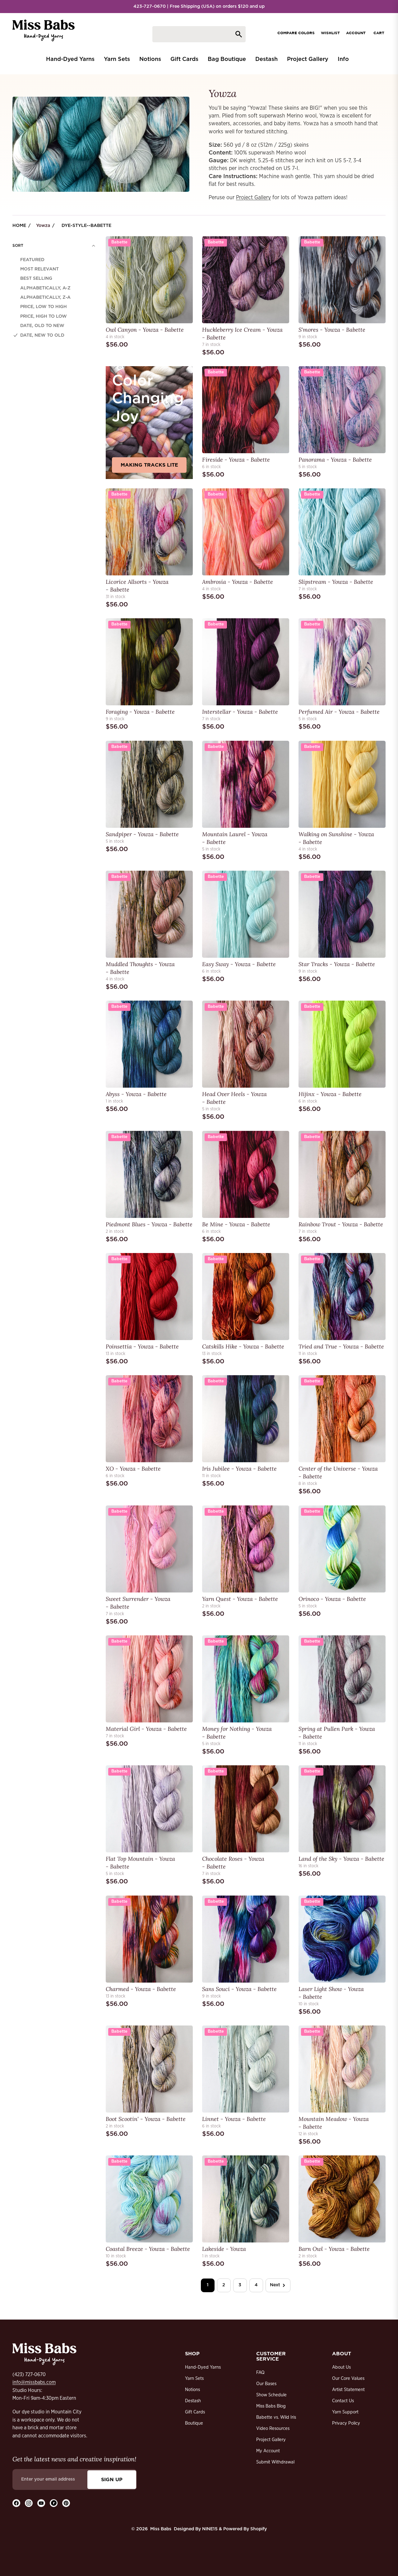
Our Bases (266, 2384)
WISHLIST (330, 33)
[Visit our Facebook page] (16, 2503)
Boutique (194, 2423)
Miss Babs (161, 2529)
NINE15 (210, 2529)
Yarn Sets (194, 2378)
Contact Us (343, 2401)
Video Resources (273, 2429)
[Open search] (199, 34)
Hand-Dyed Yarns (203, 2367)
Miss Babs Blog (271, 2406)
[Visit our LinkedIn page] (54, 2503)
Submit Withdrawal (275, 2462)
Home (19, 226)
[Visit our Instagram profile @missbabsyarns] (29, 2503)
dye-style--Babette (86, 226)
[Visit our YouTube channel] (41, 2503)
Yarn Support (345, 2412)
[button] (54, 246)
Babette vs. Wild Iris (276, 2417)
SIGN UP (112, 2479)
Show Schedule (271, 2395)
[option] (54, 260)
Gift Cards (195, 2412)
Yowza (43, 226)
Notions (192, 2390)
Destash (193, 2401)
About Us (341, 2367)
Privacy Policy (346, 2423)
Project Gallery (253, 198)
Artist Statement (348, 2390)
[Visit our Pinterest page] (66, 2503)
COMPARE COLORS (296, 33)
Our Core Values (348, 2378)
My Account (268, 2451)
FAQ (260, 2373)
